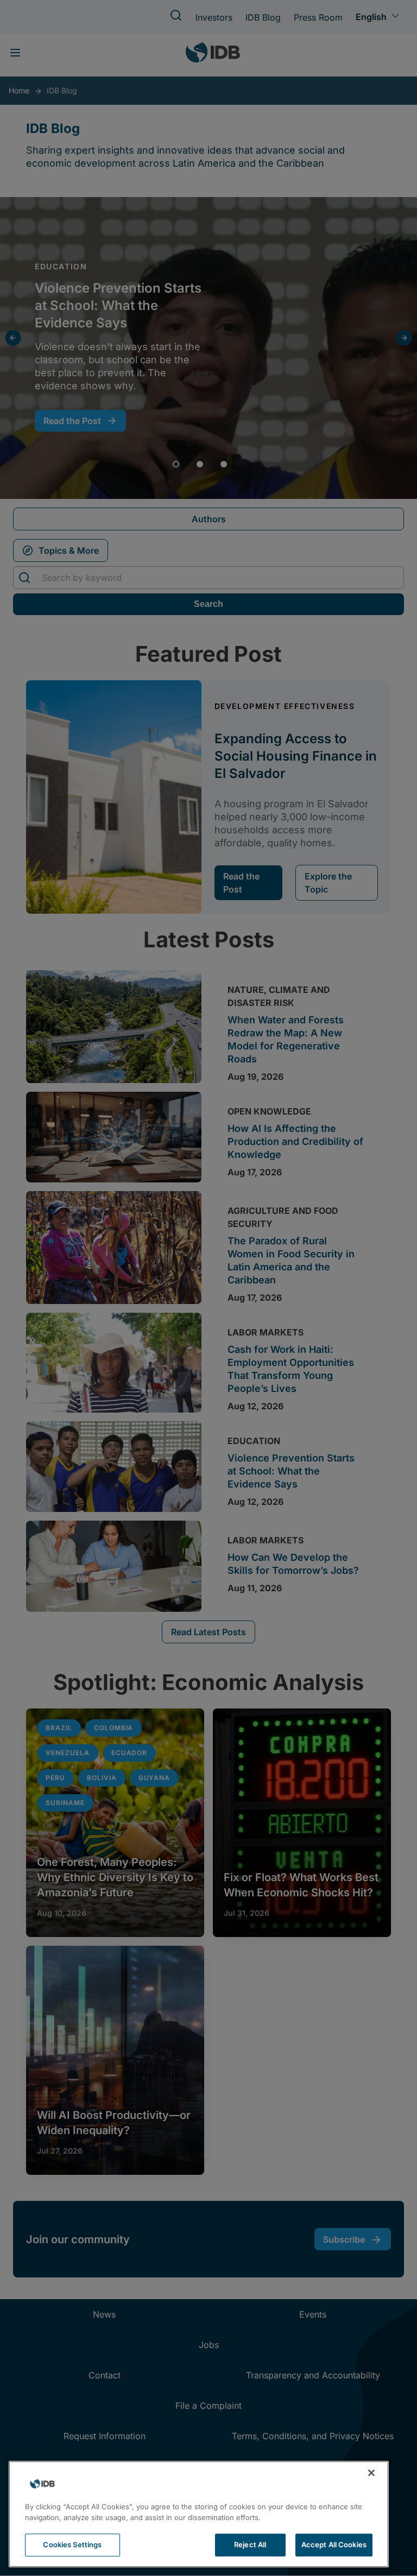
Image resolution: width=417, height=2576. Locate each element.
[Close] (371, 2473)
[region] (199, 2514)
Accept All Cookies (334, 2545)
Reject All (250, 2545)
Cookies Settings (72, 2545)
